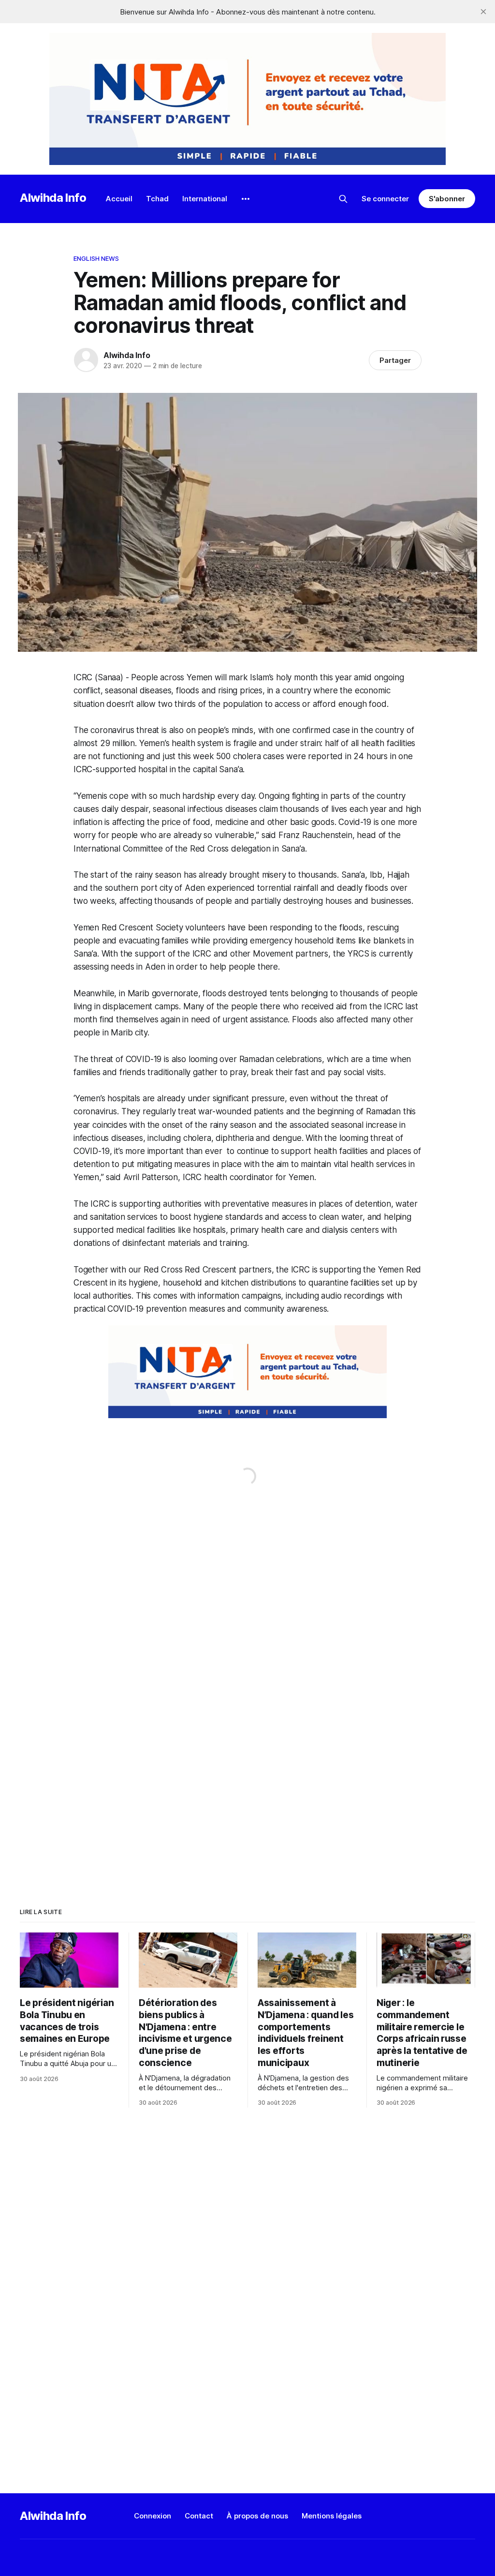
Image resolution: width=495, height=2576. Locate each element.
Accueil (119, 199)
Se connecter (385, 199)
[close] (483, 12)
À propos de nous (257, 2516)
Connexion (153, 2516)
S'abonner (447, 199)
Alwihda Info (53, 198)
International (205, 199)
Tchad (157, 199)
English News (96, 258)
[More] (246, 199)
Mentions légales (332, 2516)
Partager (395, 360)
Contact (199, 2516)
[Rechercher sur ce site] (343, 199)
